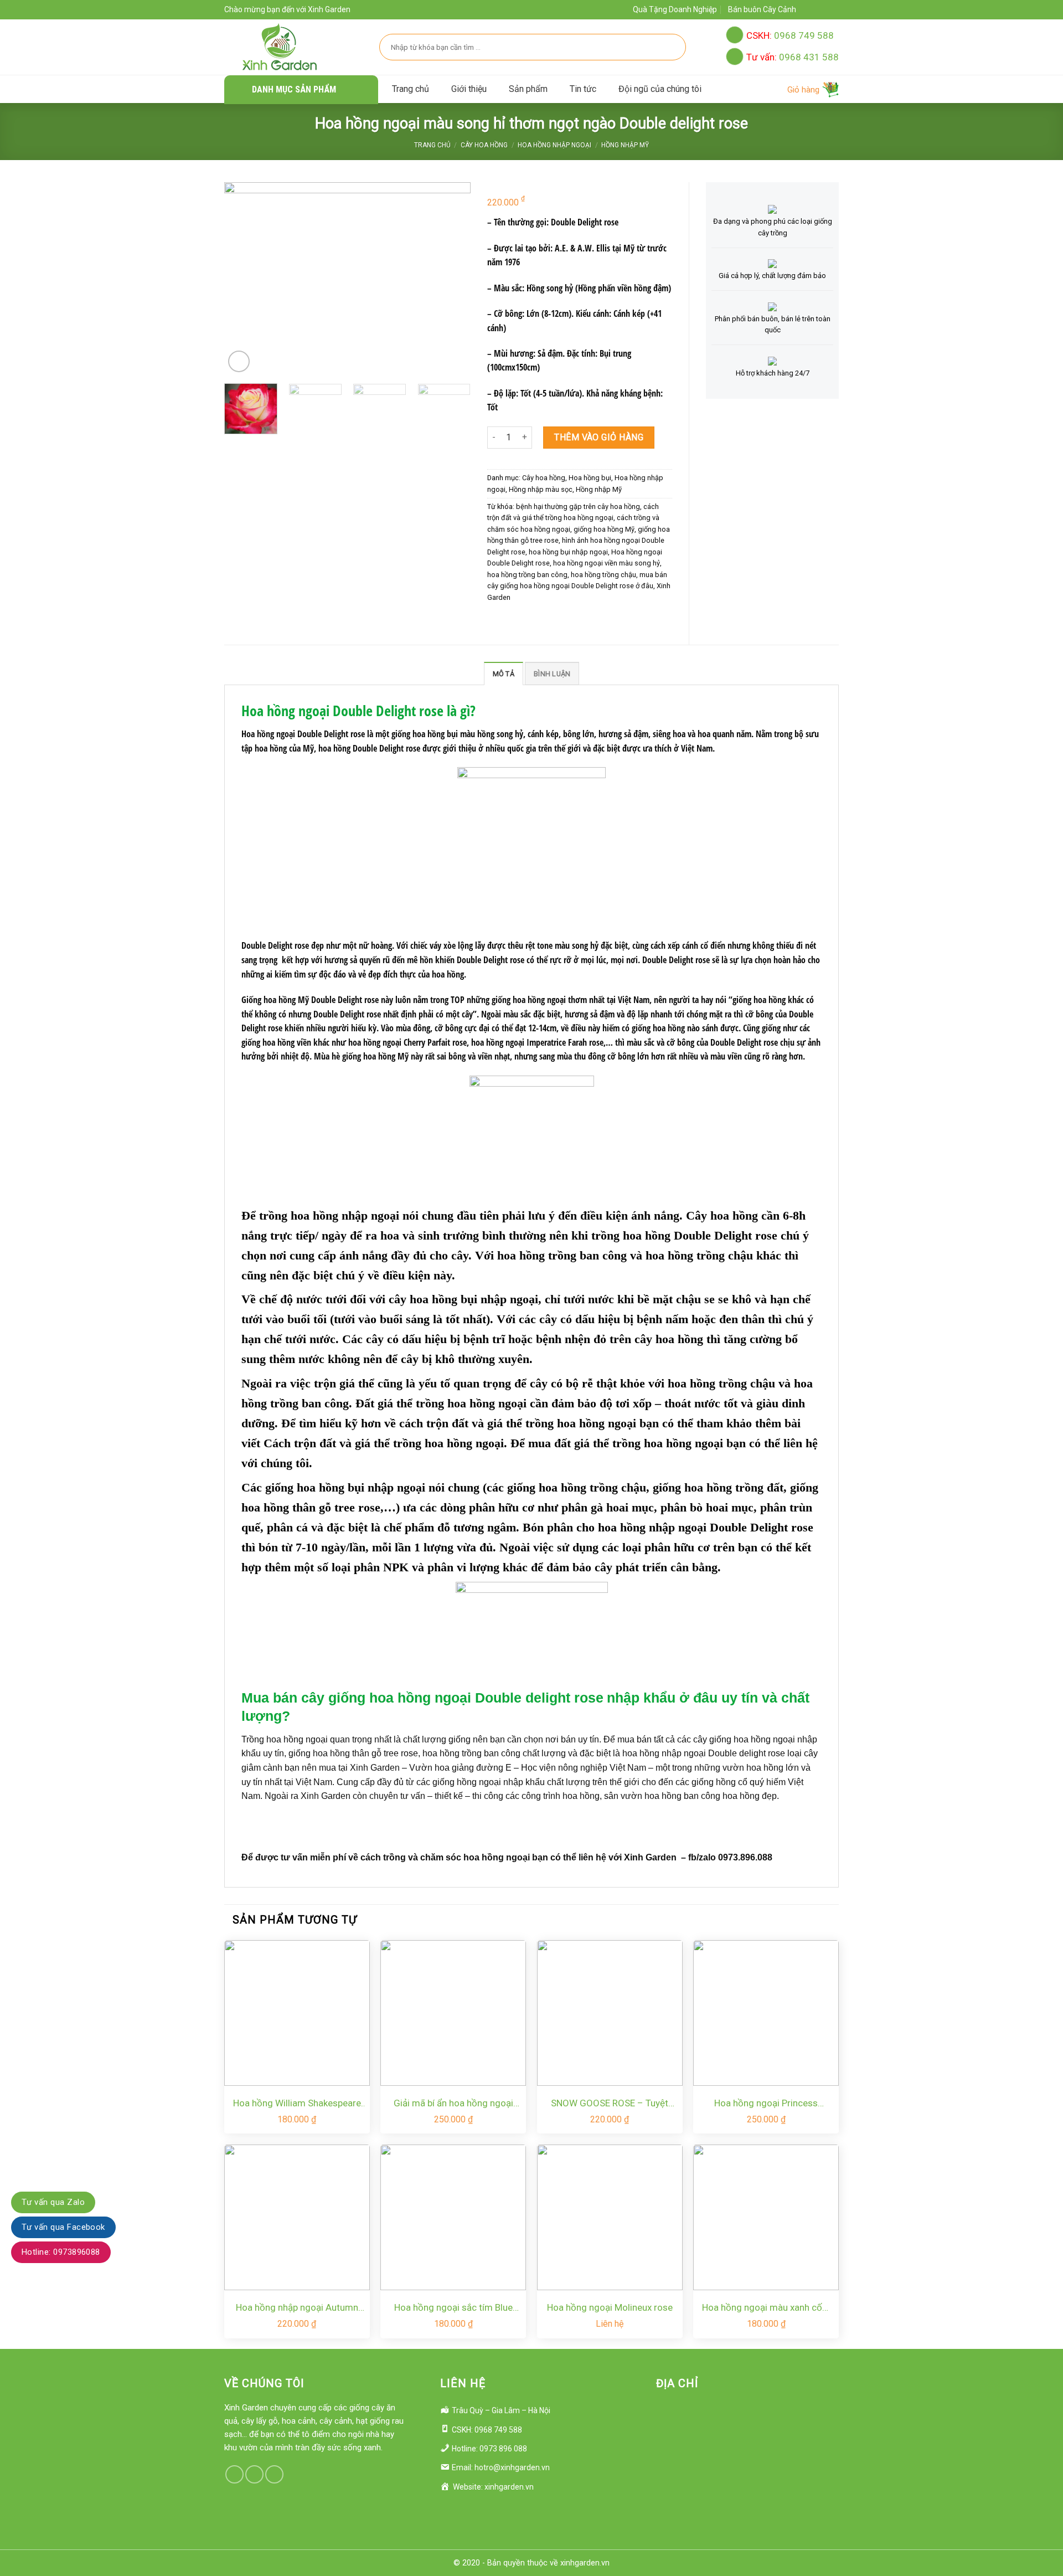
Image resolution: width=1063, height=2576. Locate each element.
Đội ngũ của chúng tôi (660, 89)
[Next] (448, 282)
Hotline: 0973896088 (61, 2253)
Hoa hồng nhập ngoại (554, 145)
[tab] (504, 673)
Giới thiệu (469, 89)
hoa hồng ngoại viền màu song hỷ (607, 563)
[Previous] (247, 282)
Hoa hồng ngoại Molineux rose (610, 2307)
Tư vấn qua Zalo (53, 2202)
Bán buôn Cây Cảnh (762, 9)
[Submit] (672, 47)
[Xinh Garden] (280, 47)
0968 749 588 (790, 35)
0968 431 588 (793, 57)
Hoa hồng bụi (590, 478)
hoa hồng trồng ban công (527, 575)
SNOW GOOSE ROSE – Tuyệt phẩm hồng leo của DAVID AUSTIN (610, 2104)
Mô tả (504, 674)
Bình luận (552, 674)
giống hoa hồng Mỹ (604, 529)
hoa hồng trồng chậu (603, 575)
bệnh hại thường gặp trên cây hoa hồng (578, 507)
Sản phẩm (528, 89)
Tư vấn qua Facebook (63, 2227)
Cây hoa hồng (484, 145)
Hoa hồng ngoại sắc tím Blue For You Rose (453, 2308)
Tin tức (583, 89)
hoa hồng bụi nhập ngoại (568, 552)
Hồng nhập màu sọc (541, 489)
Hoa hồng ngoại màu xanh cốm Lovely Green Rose (766, 2308)
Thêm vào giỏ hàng (599, 437)
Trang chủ (411, 89)
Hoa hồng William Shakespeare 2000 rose (297, 2104)
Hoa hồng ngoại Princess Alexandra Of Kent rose (766, 2104)
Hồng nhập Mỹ (625, 145)
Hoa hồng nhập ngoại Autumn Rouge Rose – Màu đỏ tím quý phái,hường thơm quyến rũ (297, 2308)
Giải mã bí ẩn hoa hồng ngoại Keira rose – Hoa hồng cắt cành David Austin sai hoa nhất (453, 2104)
